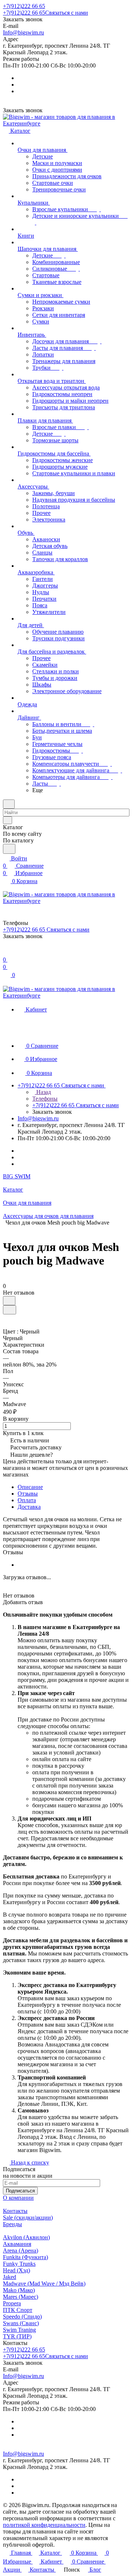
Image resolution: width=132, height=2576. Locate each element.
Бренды (12, 2224)
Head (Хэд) (16, 2270)
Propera (12, 2303)
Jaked (10, 2277)
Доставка (29, 1507)
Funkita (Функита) (25, 2257)
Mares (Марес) (21, 2297)
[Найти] (9, 849)
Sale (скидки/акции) (28, 2218)
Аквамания (17, 2244)
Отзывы (28, 1494)
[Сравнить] (10, 1310)
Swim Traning (19, 2330)
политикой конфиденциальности (44, 2525)
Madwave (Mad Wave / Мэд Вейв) (44, 2284)
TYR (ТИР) (17, 2336)
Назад (43, 1092)
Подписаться (20, 2191)
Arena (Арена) (21, 2251)
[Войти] (6, 952)
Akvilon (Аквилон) (26, 2237)
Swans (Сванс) (21, 2323)
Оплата (27, 1500)
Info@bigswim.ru (23, 32)
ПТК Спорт (18, 2310)
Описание (30, 1487)
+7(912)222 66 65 (24, 6)
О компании (18, 2198)
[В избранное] (9, 1301)
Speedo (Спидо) (22, 2317)
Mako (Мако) (19, 2290)
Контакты (15, 2211)
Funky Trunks (19, 2264)
